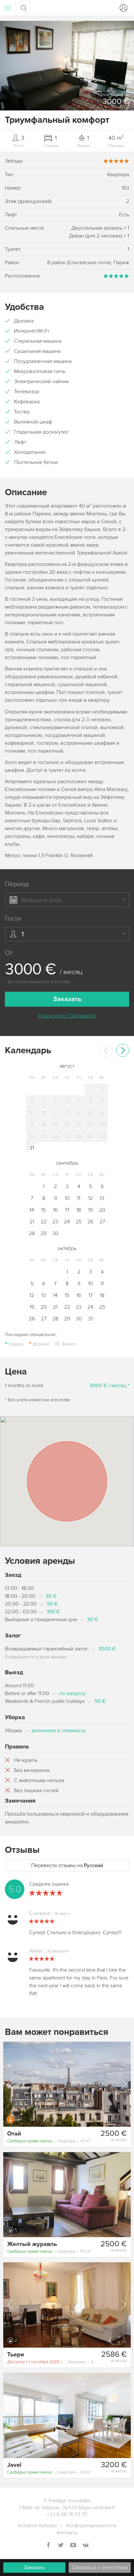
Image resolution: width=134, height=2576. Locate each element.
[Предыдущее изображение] (11, 2084)
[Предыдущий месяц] (106, 1050)
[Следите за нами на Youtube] (73, 2546)
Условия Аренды (37, 2526)
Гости (13, 919)
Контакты (67, 2533)
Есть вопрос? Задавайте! (67, 1016)
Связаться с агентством (100, 2568)
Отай (14, 2134)
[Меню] (8, 8)
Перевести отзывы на (67, 1865)
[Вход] (122, 8)
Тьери (16, 2354)
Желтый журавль (32, 2244)
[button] (129, 66)
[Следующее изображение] (123, 2084)
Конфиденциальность (91, 2526)
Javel (14, 2465)
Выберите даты (41, 900)
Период (17, 884)
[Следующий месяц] (123, 1050)
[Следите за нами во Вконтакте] (86, 2546)
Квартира (49, 2141)
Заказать (34, 2568)
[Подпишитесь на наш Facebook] (48, 2546)
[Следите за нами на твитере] (61, 2546)
